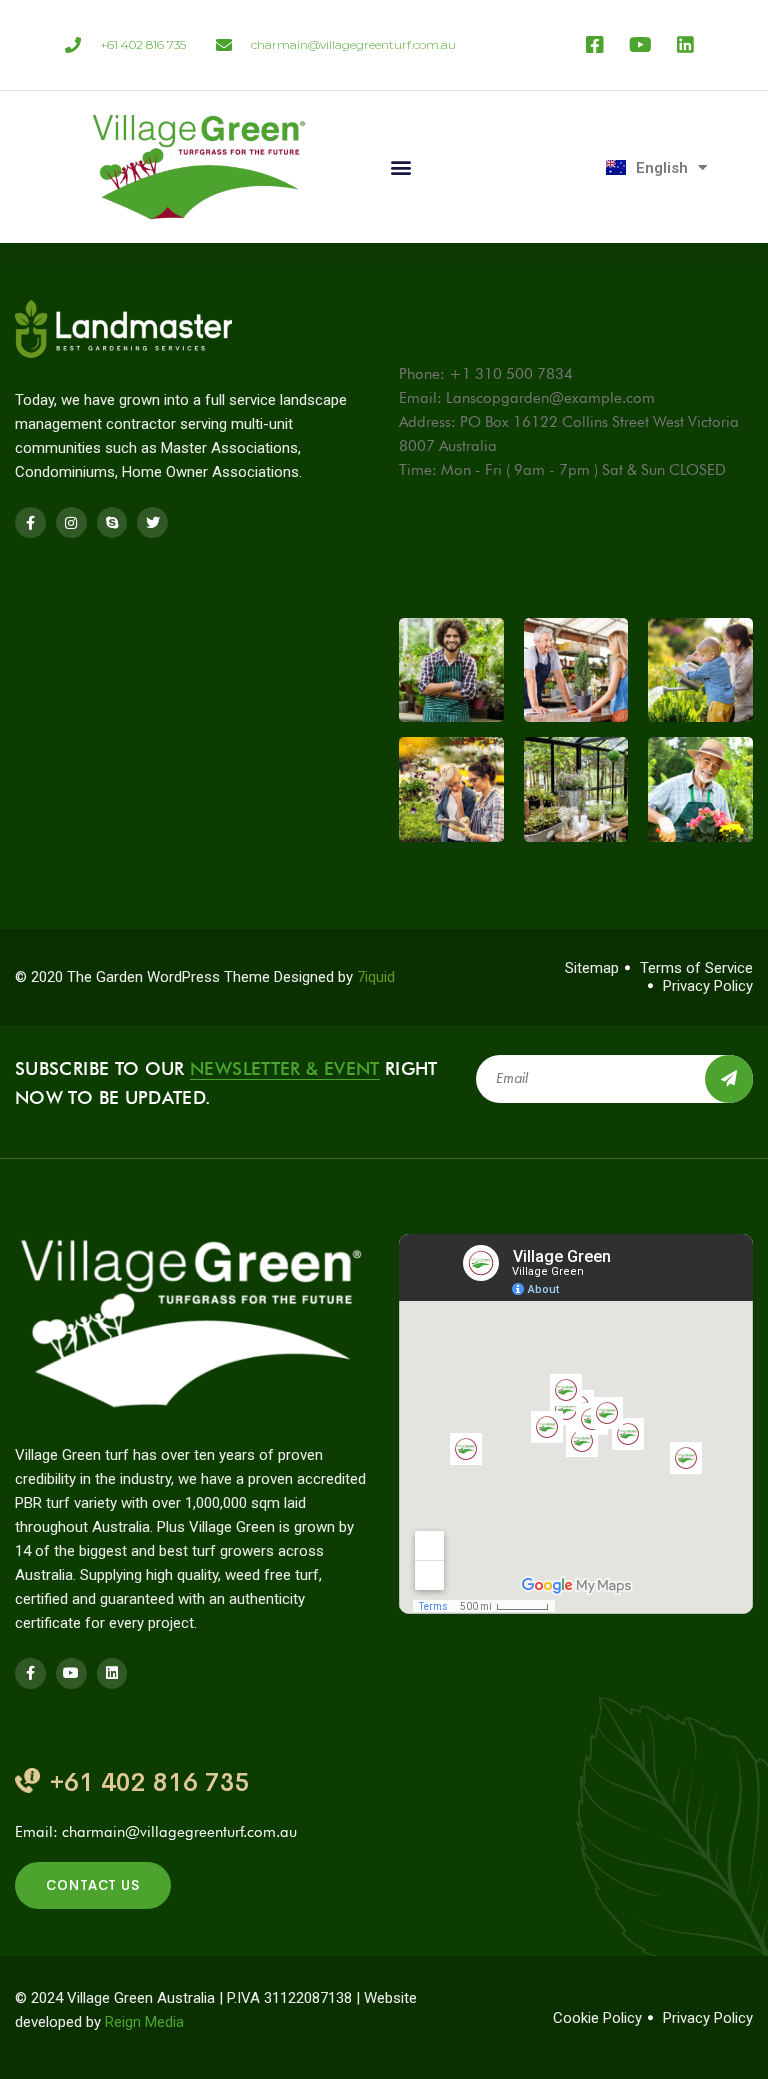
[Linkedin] (112, 1673)
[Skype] (112, 522)
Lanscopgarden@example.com (550, 398)
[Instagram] (71, 522)
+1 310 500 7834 (511, 374)
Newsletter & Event (284, 1068)
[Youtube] (71, 1673)
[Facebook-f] (30, 522)
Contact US (93, 1885)
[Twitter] (152, 522)
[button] (400, 167)
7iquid (376, 977)
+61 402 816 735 (150, 1782)
